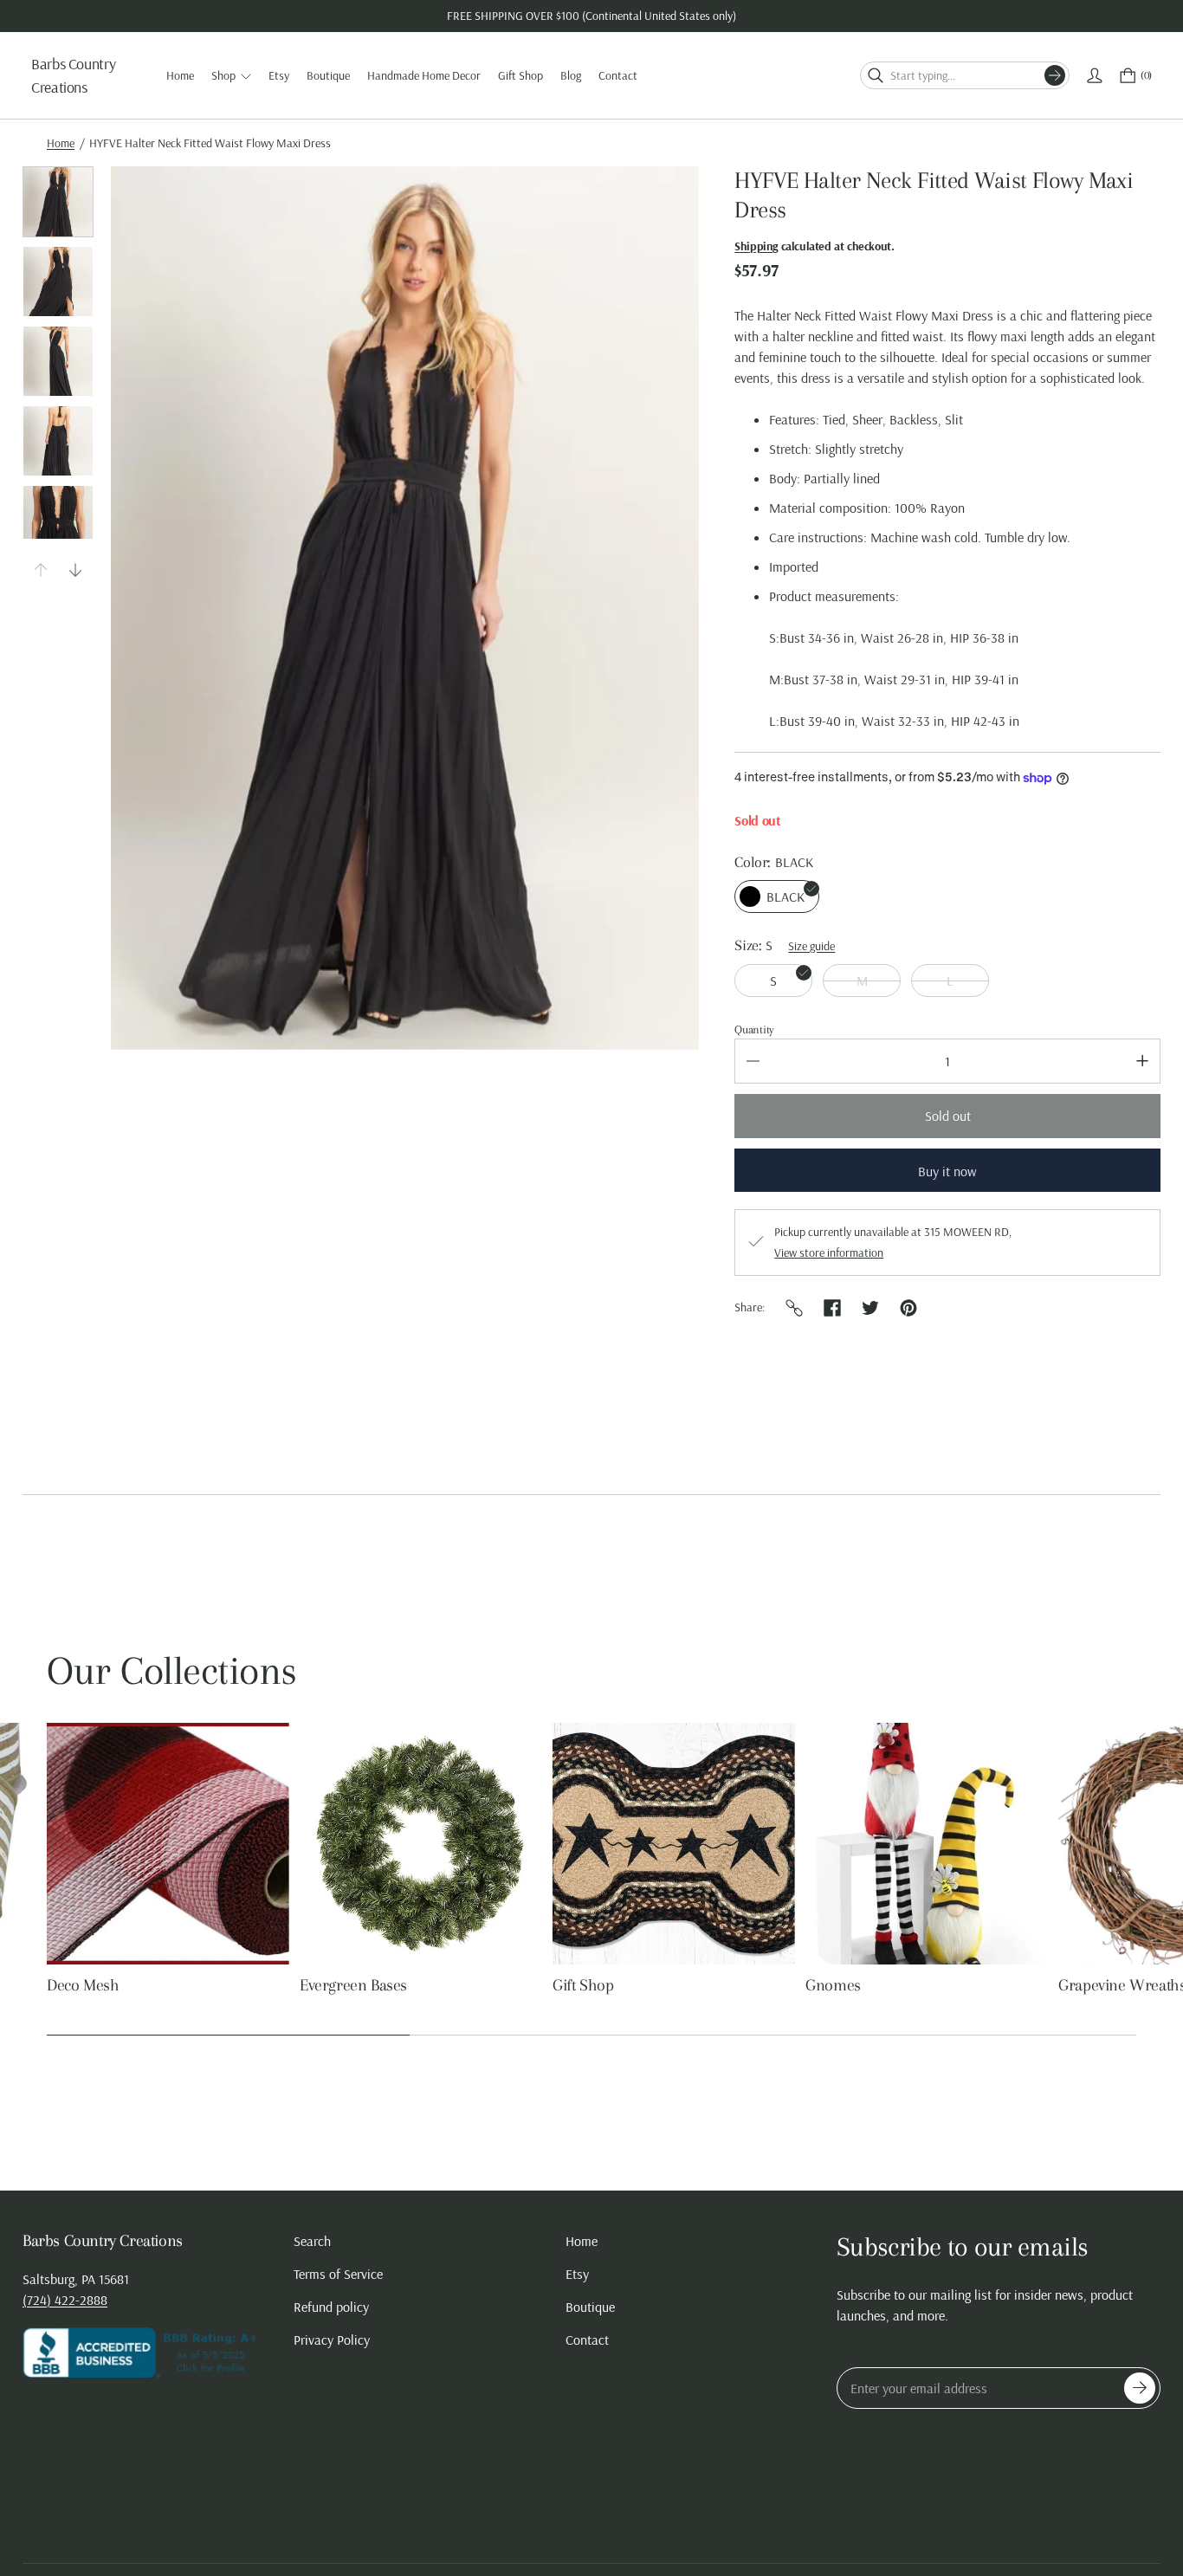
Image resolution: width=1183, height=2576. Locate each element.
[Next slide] (75, 570)
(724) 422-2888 (65, 2300)
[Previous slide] (41, 570)
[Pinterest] (908, 1308)
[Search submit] (1055, 75)
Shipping (756, 246)
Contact (587, 2340)
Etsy (577, 2274)
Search (312, 2241)
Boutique (590, 2307)
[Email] (794, 1308)
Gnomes (833, 1985)
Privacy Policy (332, 2340)
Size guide (811, 946)
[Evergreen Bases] (421, 1844)
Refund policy (331, 2307)
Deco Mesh (83, 1985)
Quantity (754, 1029)
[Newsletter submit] (1140, 2388)
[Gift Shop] (674, 1844)
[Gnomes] (927, 1844)
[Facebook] (832, 1308)
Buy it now (947, 1171)
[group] (58, 202)
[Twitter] (870, 1308)
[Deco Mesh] (168, 1844)
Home (61, 143)
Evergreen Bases (353, 1985)
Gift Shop (583, 1985)
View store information (829, 1252)
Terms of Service (338, 2274)
